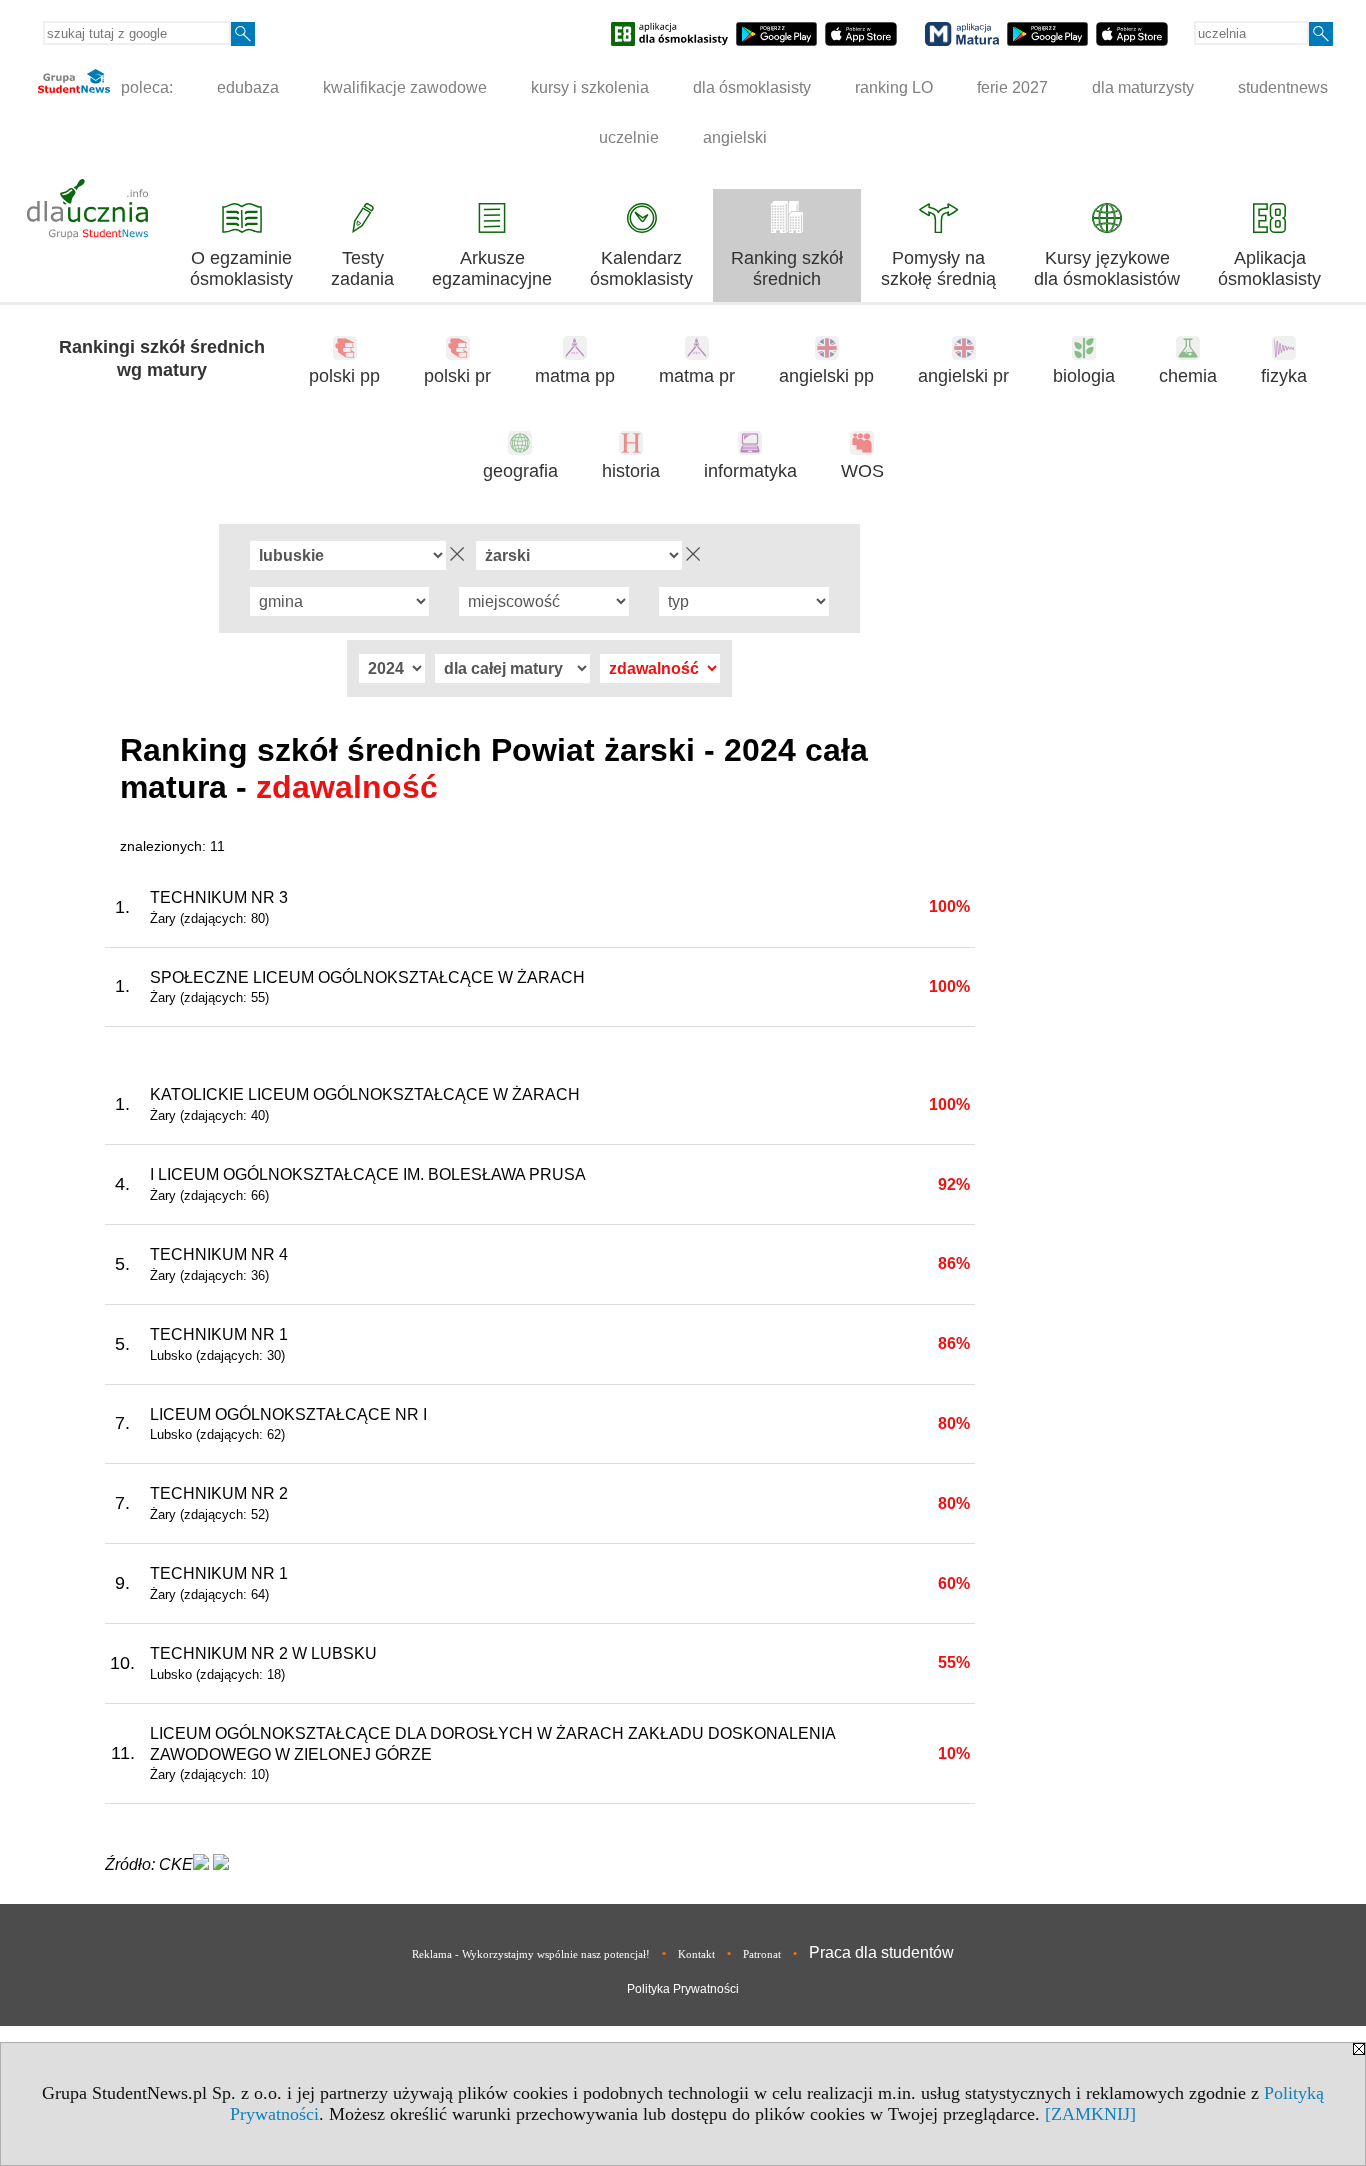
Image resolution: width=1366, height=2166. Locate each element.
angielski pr (963, 376)
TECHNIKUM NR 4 (219, 1254)
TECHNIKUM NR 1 (219, 1334)
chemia (1188, 376)
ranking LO (894, 87)
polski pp (344, 376)
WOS (862, 471)
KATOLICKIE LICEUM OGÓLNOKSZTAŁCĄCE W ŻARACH (365, 1094)
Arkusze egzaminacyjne (492, 268)
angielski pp (826, 376)
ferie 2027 (1012, 87)
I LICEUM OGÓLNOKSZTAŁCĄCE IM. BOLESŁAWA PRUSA (368, 1174)
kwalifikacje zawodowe (405, 87)
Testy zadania (362, 268)
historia (631, 471)
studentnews (1283, 87)
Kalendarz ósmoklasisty (641, 268)
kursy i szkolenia (590, 87)
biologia (1084, 376)
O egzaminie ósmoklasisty (241, 268)
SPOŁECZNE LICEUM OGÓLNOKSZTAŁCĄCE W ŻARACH (367, 977)
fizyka (1284, 376)
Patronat (762, 1954)
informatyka (750, 471)
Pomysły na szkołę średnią (938, 268)
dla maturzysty (1143, 87)
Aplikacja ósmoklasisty (1269, 268)
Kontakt (696, 1954)
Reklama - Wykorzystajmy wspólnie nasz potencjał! (531, 1954)
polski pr (457, 376)
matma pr (697, 376)
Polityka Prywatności (683, 1989)
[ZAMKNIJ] (1090, 2114)
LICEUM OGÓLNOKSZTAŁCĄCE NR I (288, 1414)
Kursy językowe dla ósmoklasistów (1107, 268)
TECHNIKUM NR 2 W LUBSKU (263, 1653)
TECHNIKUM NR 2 (219, 1493)
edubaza (248, 87)
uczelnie (629, 137)
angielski (735, 137)
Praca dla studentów (881, 1952)
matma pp (575, 376)
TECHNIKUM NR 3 (219, 897)
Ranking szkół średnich (787, 268)
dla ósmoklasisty (752, 87)
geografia (520, 471)
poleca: (145, 87)
